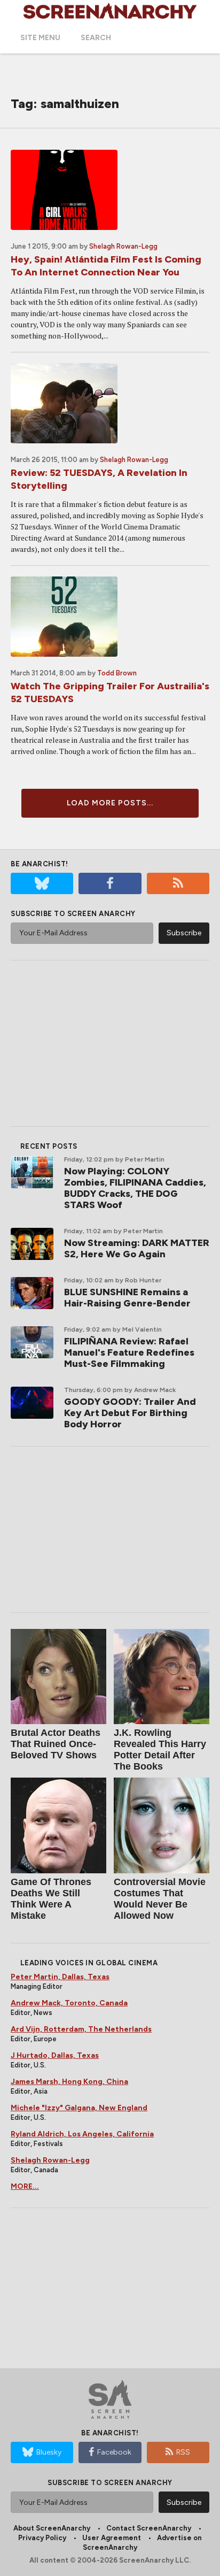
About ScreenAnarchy (52, 2528)
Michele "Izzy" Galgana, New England (79, 2108)
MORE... (25, 2186)
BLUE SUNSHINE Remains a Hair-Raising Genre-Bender (127, 1298)
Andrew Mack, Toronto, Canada (69, 2003)
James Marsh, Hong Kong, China (69, 2082)
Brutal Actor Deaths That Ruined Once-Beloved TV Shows (56, 1744)
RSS (183, 2452)
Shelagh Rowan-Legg (123, 246)
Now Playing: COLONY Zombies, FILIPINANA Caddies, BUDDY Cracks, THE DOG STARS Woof (135, 1188)
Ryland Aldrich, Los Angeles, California (82, 2134)
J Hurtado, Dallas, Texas (55, 2055)
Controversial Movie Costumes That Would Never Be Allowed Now (160, 1899)
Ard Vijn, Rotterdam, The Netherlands (81, 2029)
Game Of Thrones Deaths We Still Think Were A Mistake (51, 1899)
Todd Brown (117, 673)
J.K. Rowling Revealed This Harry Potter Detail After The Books (160, 1750)
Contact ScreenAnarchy (149, 2528)
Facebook (114, 2452)
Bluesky (49, 2452)
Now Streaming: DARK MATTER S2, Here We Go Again (137, 1248)
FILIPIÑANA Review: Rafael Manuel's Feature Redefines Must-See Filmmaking (129, 1352)
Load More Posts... (110, 803)
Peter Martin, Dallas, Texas (60, 1977)
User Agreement (112, 2538)
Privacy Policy (42, 2538)
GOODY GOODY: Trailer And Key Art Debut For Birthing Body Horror (130, 1413)
